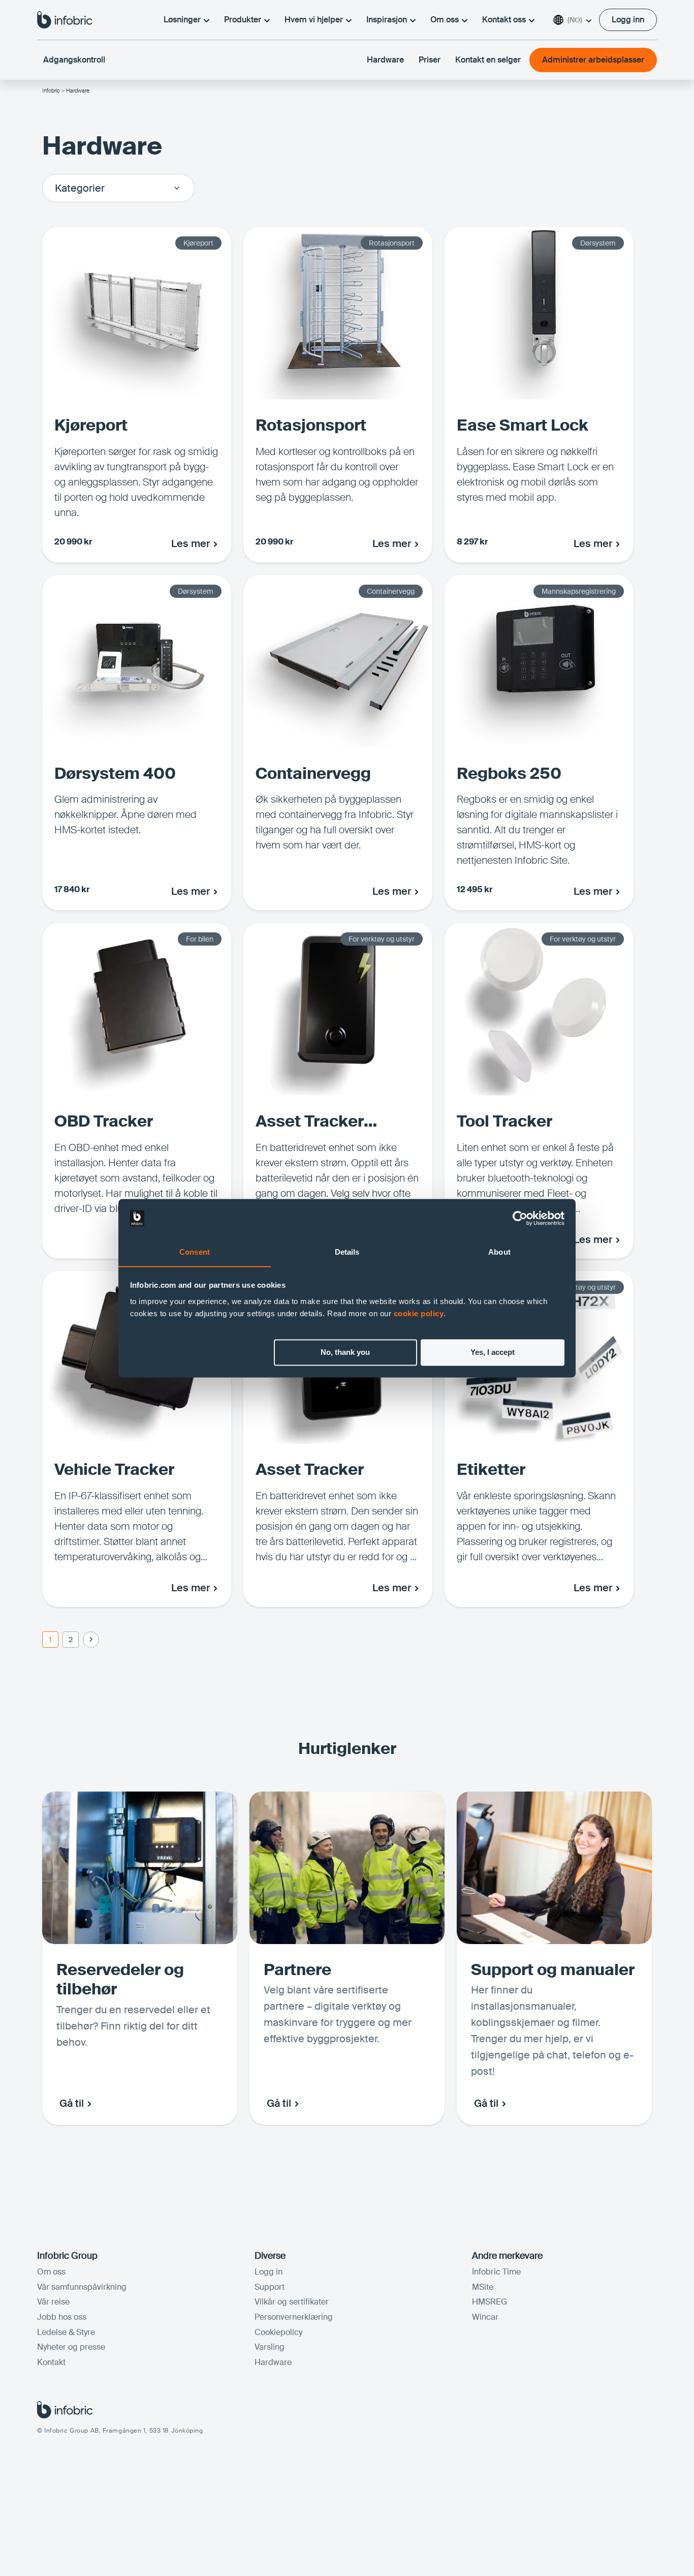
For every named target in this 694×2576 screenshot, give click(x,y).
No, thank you (345, 1352)
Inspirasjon (387, 20)
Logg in (269, 2272)
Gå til (72, 2103)
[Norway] (65, 19)
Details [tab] (347, 1252)
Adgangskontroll (74, 60)
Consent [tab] (195, 1252)
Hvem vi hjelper (314, 20)
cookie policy (419, 1313)
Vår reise (53, 2302)
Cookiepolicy (278, 2332)
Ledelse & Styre (66, 2332)
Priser (430, 60)
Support (270, 2287)
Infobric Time (496, 2272)
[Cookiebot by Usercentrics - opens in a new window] (520, 1218)
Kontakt (51, 2362)
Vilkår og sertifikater (292, 2302)
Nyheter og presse (71, 2347)
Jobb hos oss (62, 2317)
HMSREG (490, 2302)
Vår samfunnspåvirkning (82, 2287)
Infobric (51, 90)
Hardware (385, 60)
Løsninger (182, 20)
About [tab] (499, 1252)
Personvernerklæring (294, 2317)
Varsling (270, 2347)
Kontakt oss (504, 20)
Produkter (243, 20)
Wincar (485, 2317)
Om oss (445, 20)
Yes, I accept (493, 1352)
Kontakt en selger (488, 60)
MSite (483, 2287)
